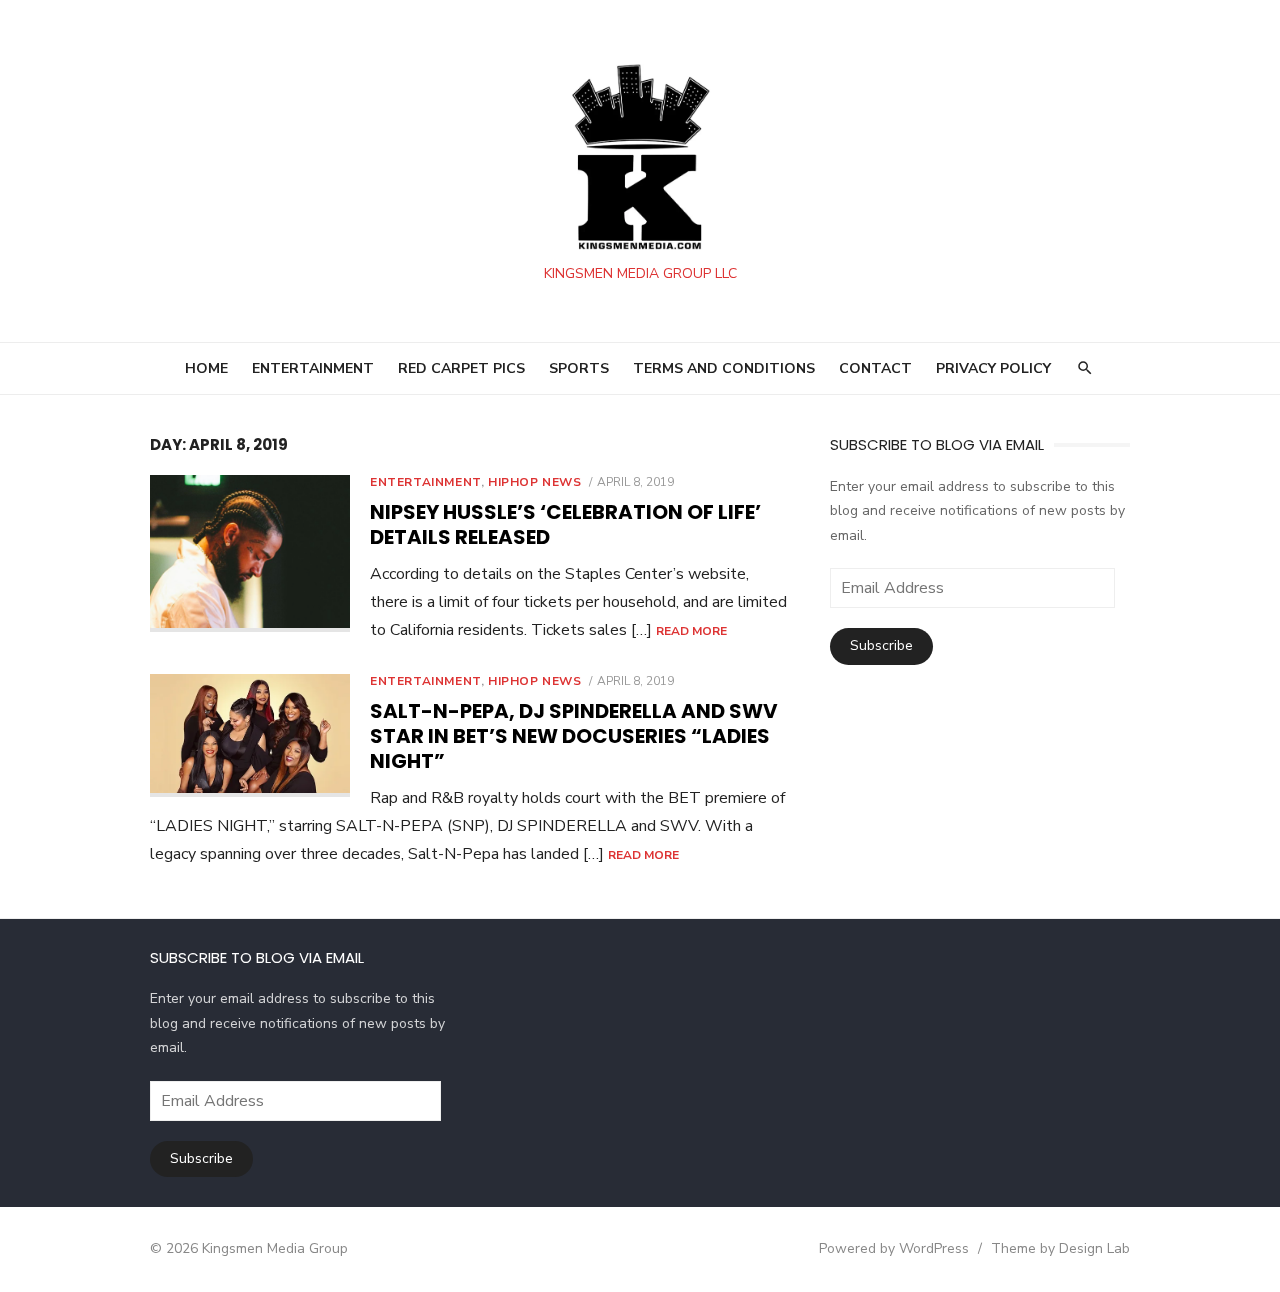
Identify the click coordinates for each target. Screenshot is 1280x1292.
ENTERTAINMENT (313, 368)
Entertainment (425, 482)
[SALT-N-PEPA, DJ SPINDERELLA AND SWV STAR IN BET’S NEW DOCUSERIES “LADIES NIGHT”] (250, 735)
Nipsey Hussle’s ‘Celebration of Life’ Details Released (565, 524)
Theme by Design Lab (1060, 1248)
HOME (206, 368)
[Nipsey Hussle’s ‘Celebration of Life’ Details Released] (250, 554)
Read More (691, 631)
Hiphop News (535, 482)
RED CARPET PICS (461, 368)
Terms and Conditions (724, 368)
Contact (875, 368)
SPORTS (579, 368)
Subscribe (881, 645)
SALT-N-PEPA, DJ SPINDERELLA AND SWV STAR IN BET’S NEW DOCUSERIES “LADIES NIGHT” (574, 736)
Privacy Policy (993, 368)
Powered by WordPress (894, 1248)
